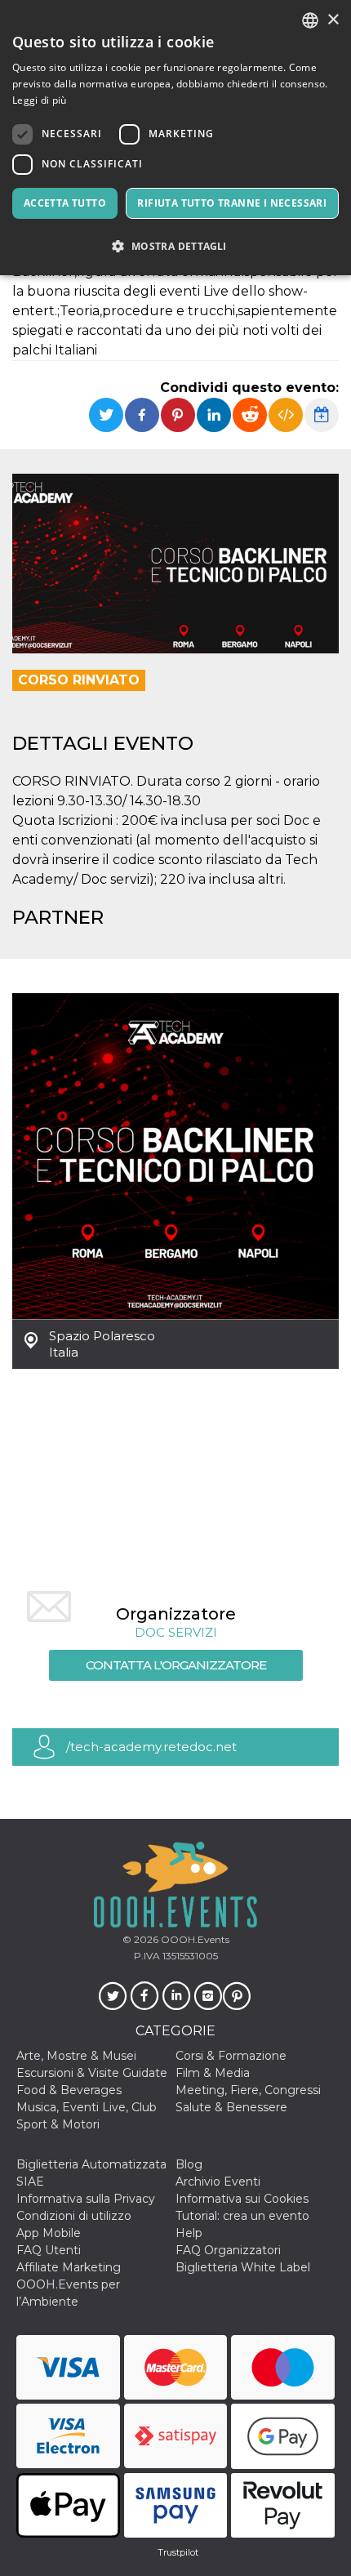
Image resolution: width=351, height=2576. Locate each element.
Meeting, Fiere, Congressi (248, 2090)
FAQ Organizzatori (228, 2250)
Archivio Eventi (218, 2182)
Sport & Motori (58, 2124)
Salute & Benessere (231, 2107)
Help (189, 2233)
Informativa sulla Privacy (86, 2199)
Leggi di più (40, 100)
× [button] (333, 20)
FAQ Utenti (49, 2250)
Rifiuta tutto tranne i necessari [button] (232, 203)
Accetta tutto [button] (65, 203)
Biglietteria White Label (243, 2267)
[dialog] (175, 138)
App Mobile (49, 2233)
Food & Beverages (69, 2090)
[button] (175, 246)
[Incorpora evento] (286, 415)
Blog (189, 2164)
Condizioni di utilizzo (74, 2216)
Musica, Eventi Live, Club (87, 2107)
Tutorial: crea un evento (242, 2216)
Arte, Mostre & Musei (76, 2056)
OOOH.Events (194, 1939)
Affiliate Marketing (69, 2267)
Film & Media (213, 2073)
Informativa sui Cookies (242, 2199)
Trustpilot (178, 2552)
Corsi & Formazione (231, 2056)
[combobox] (310, 20)
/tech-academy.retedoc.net (151, 1747)
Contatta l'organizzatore (176, 1665)
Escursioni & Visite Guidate (92, 2073)
